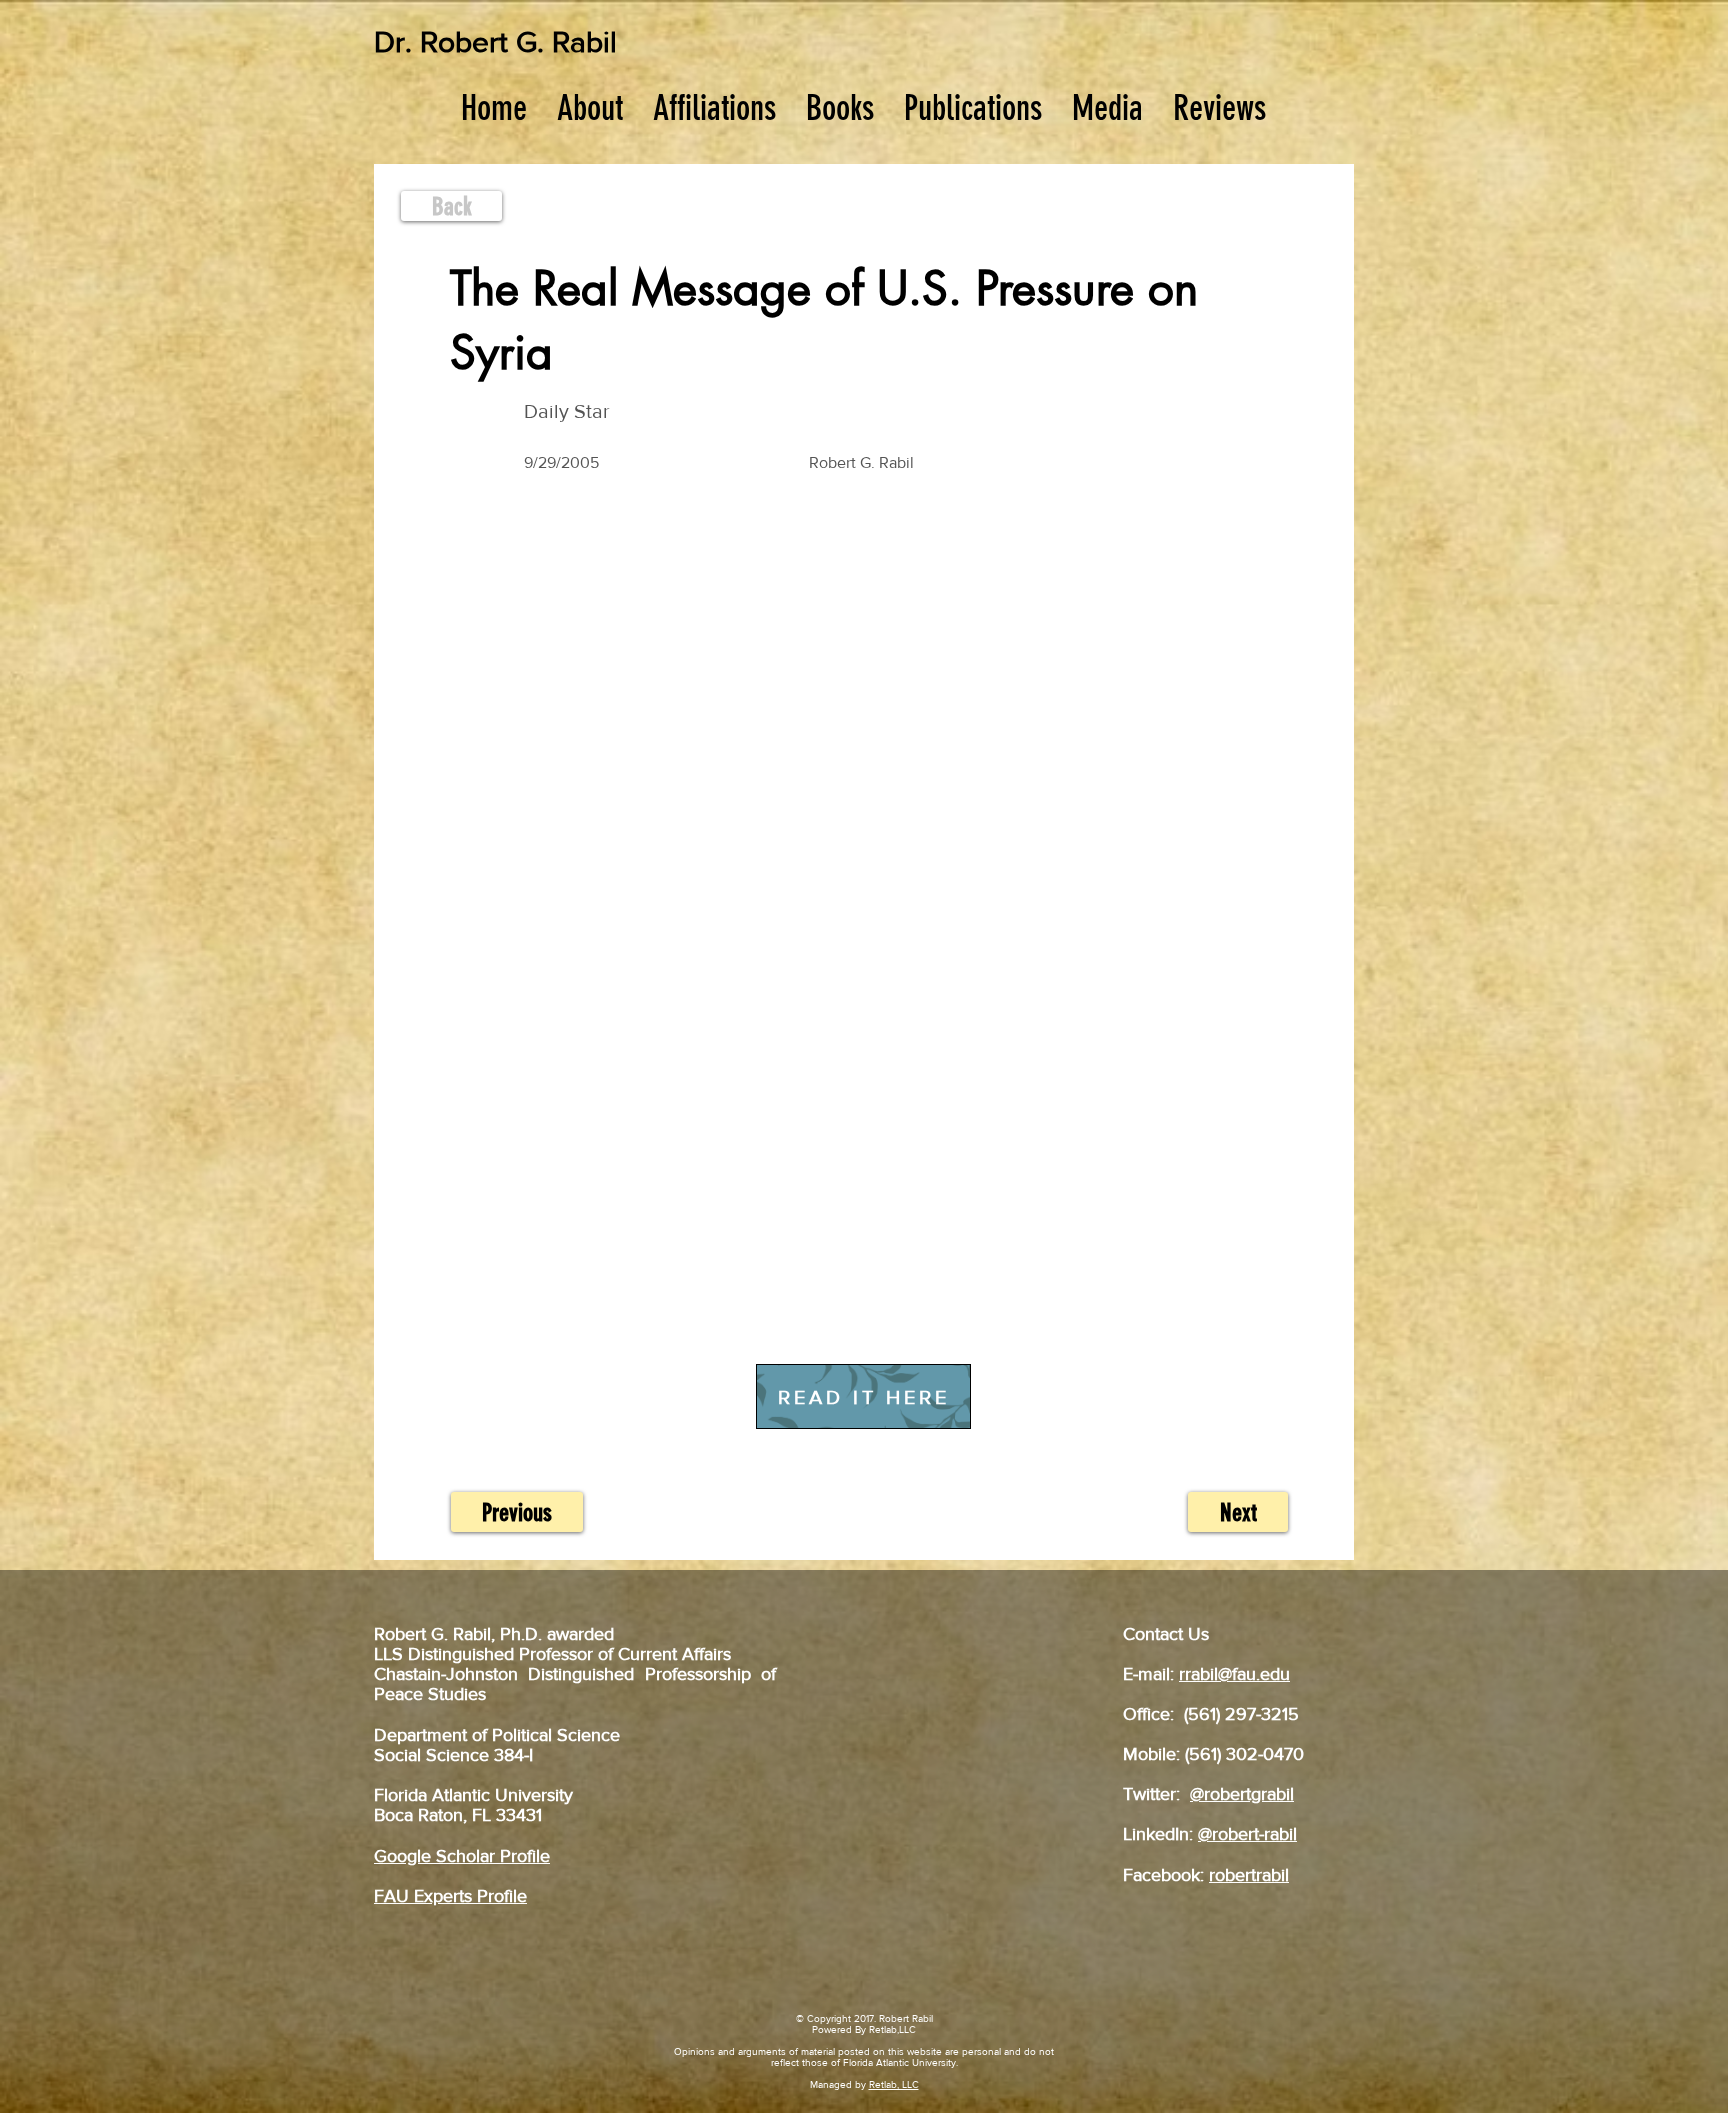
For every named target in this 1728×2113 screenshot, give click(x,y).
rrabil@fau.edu (1234, 1674)
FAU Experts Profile (450, 1896)
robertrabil (1249, 1875)
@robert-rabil (1247, 1834)
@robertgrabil (1242, 1794)
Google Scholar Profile (462, 1856)
